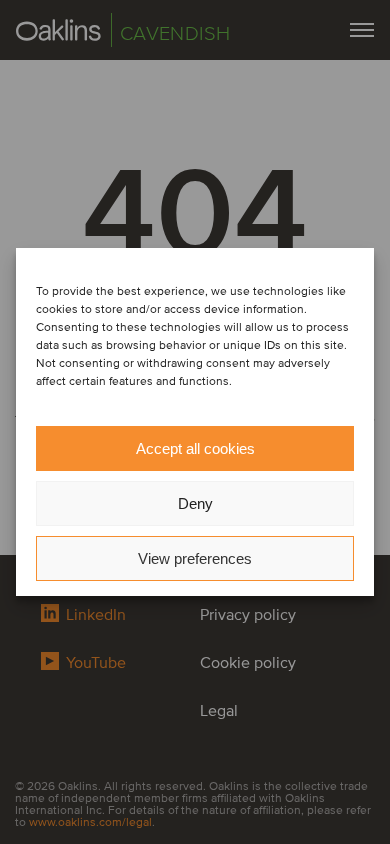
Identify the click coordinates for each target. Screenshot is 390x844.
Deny (195, 503)
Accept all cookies (195, 448)
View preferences (195, 558)
